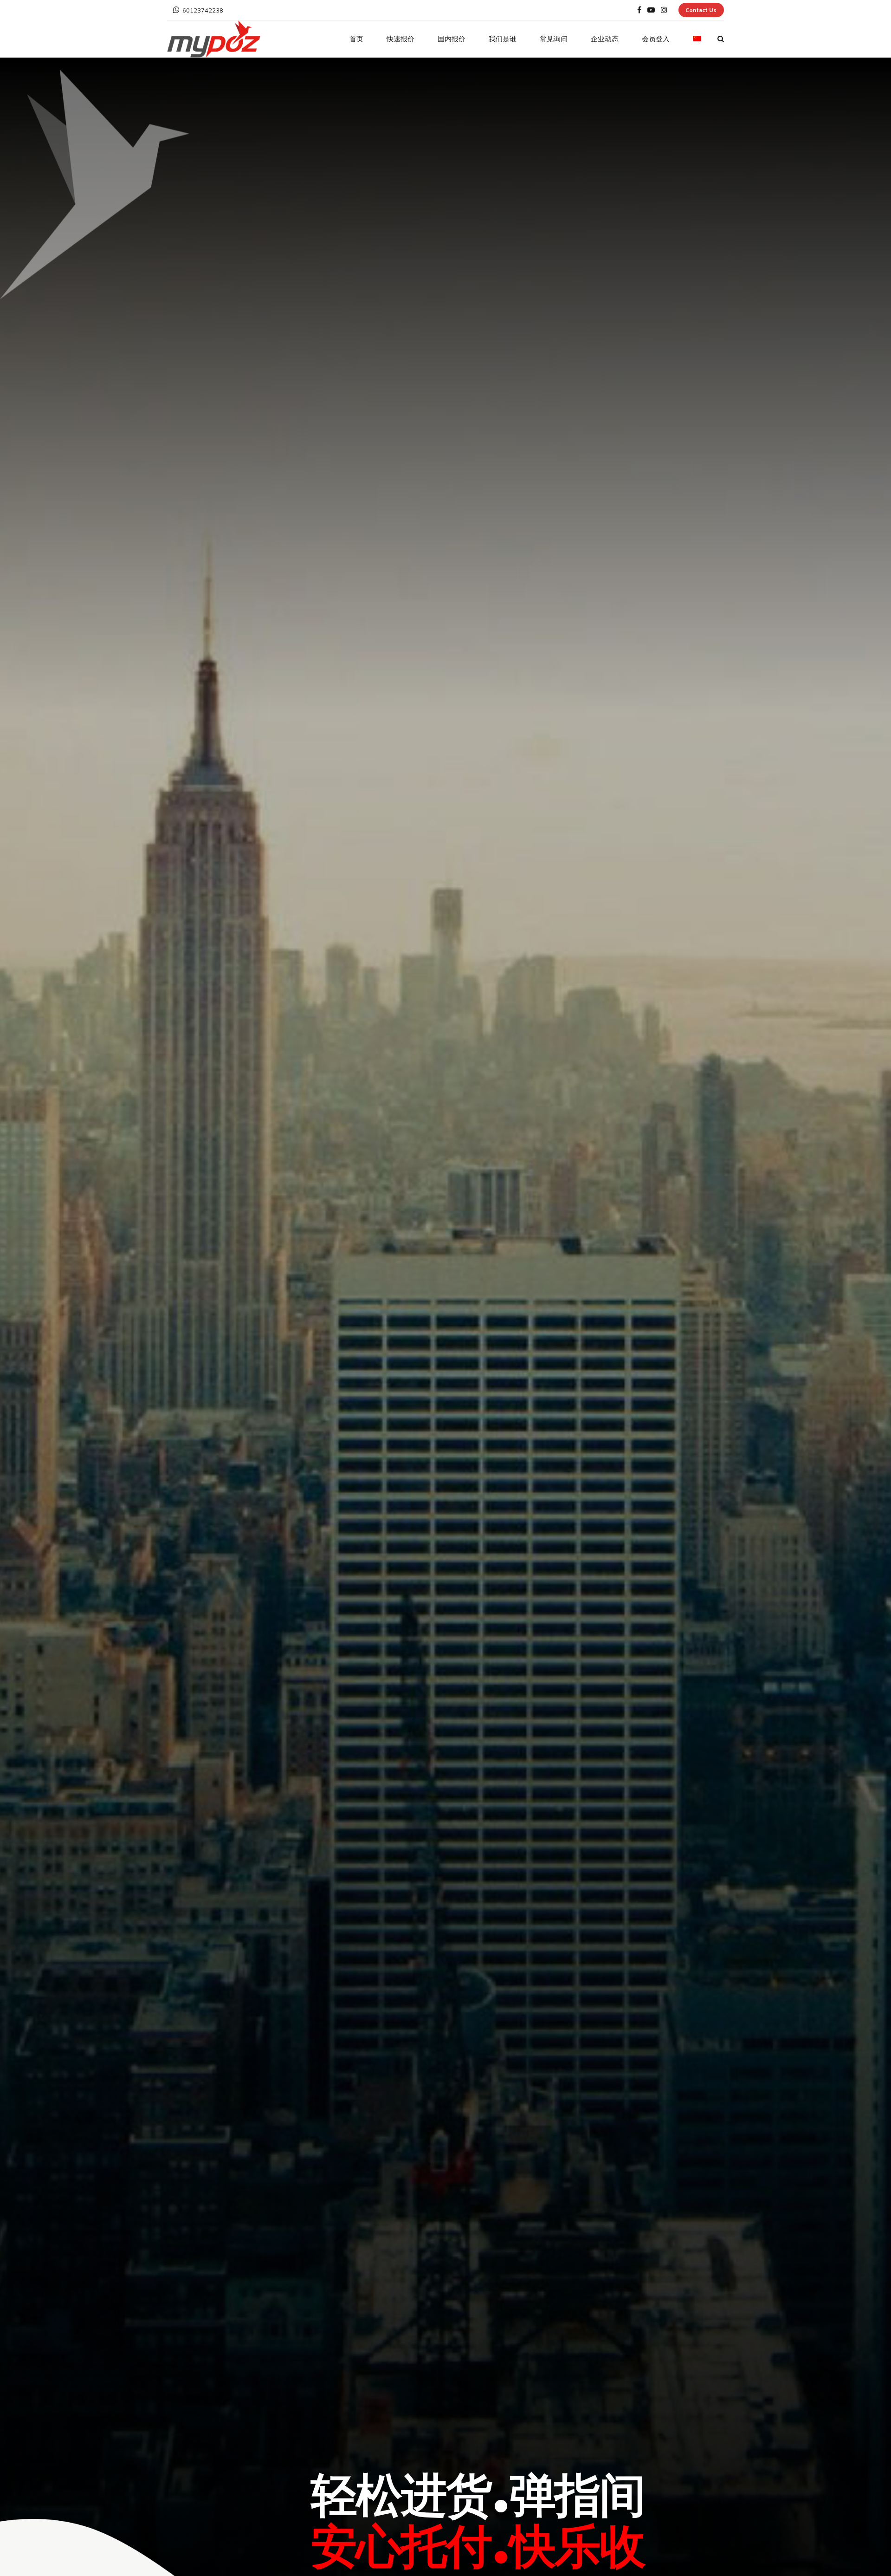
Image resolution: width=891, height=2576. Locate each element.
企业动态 (605, 39)
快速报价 (400, 39)
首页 (356, 39)
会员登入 (656, 39)
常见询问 (554, 39)
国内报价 (452, 39)
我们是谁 (503, 39)
